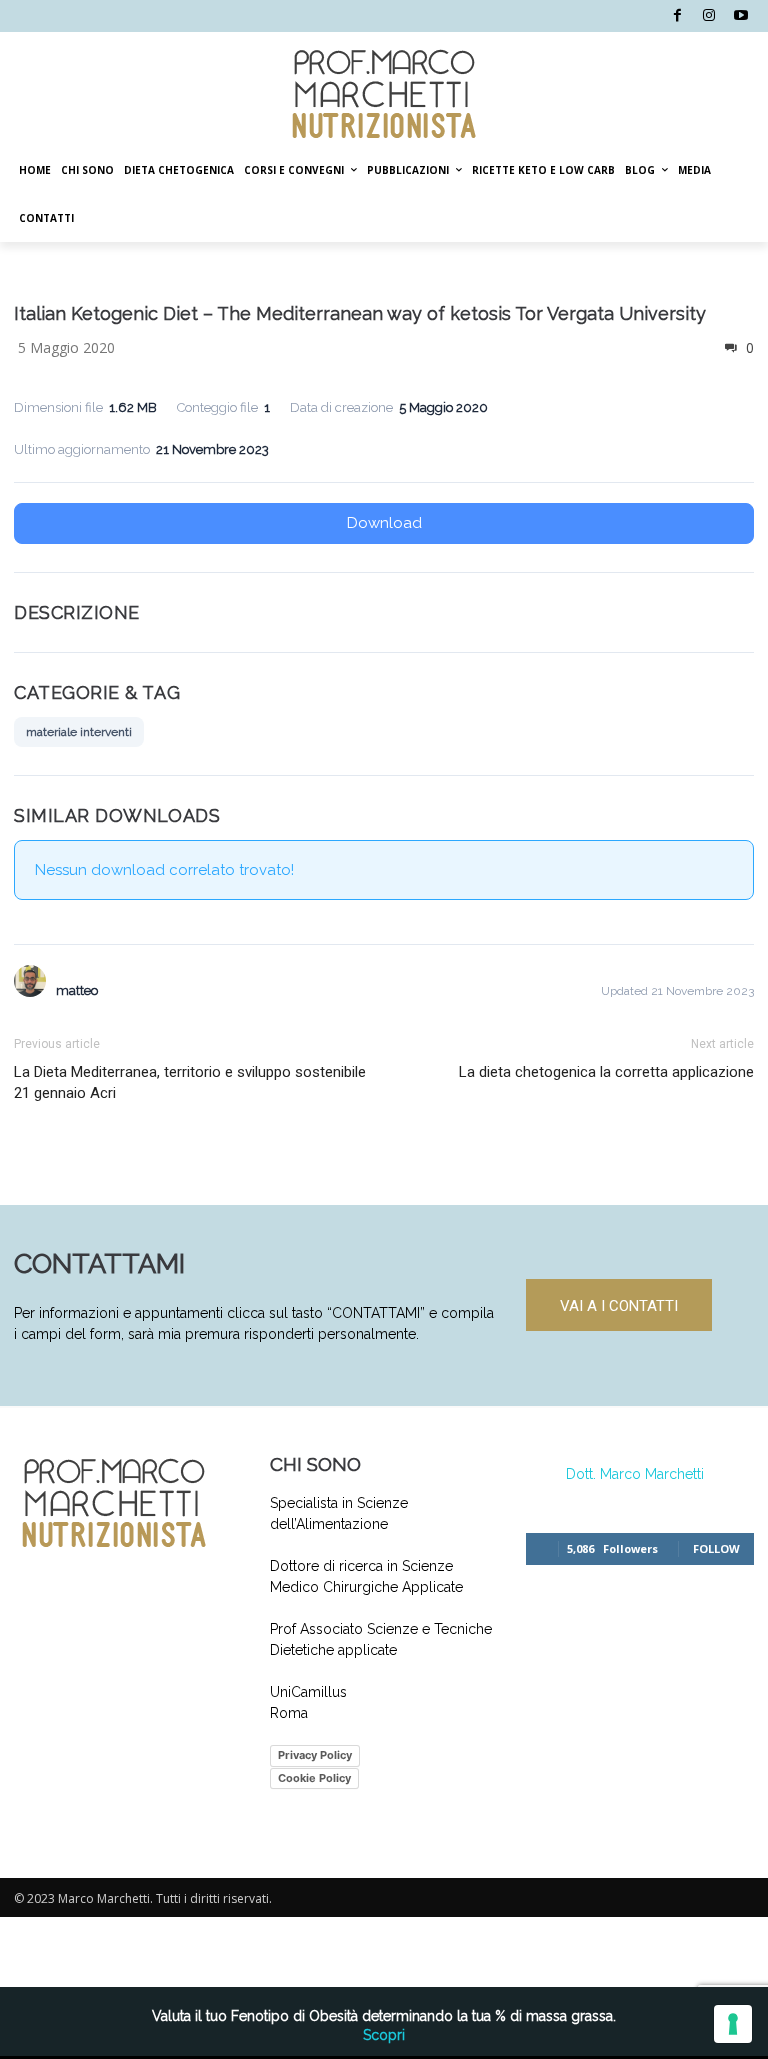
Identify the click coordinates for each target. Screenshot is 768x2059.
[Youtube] (740, 16)
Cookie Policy (314, 1778)
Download (384, 523)
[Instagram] (709, 16)
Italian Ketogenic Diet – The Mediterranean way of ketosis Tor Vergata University (360, 313)
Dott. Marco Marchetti (635, 1474)
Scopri (384, 2035)
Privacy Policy (315, 1755)
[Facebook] (677, 16)
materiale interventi (79, 732)
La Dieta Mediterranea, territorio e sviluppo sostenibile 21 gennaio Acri (190, 1082)
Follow (716, 1548)
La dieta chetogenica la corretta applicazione (606, 1072)
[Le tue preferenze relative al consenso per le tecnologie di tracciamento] (733, 2024)
